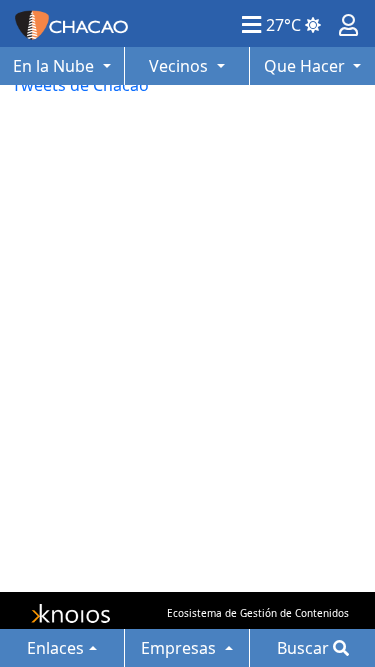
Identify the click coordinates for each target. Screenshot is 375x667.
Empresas (180, 648)
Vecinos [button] (180, 66)
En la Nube (55, 66)
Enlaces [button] (55, 648)
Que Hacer (306, 66)
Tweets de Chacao (80, 85)
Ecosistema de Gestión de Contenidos (258, 613)
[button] (251, 24)
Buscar (305, 648)
